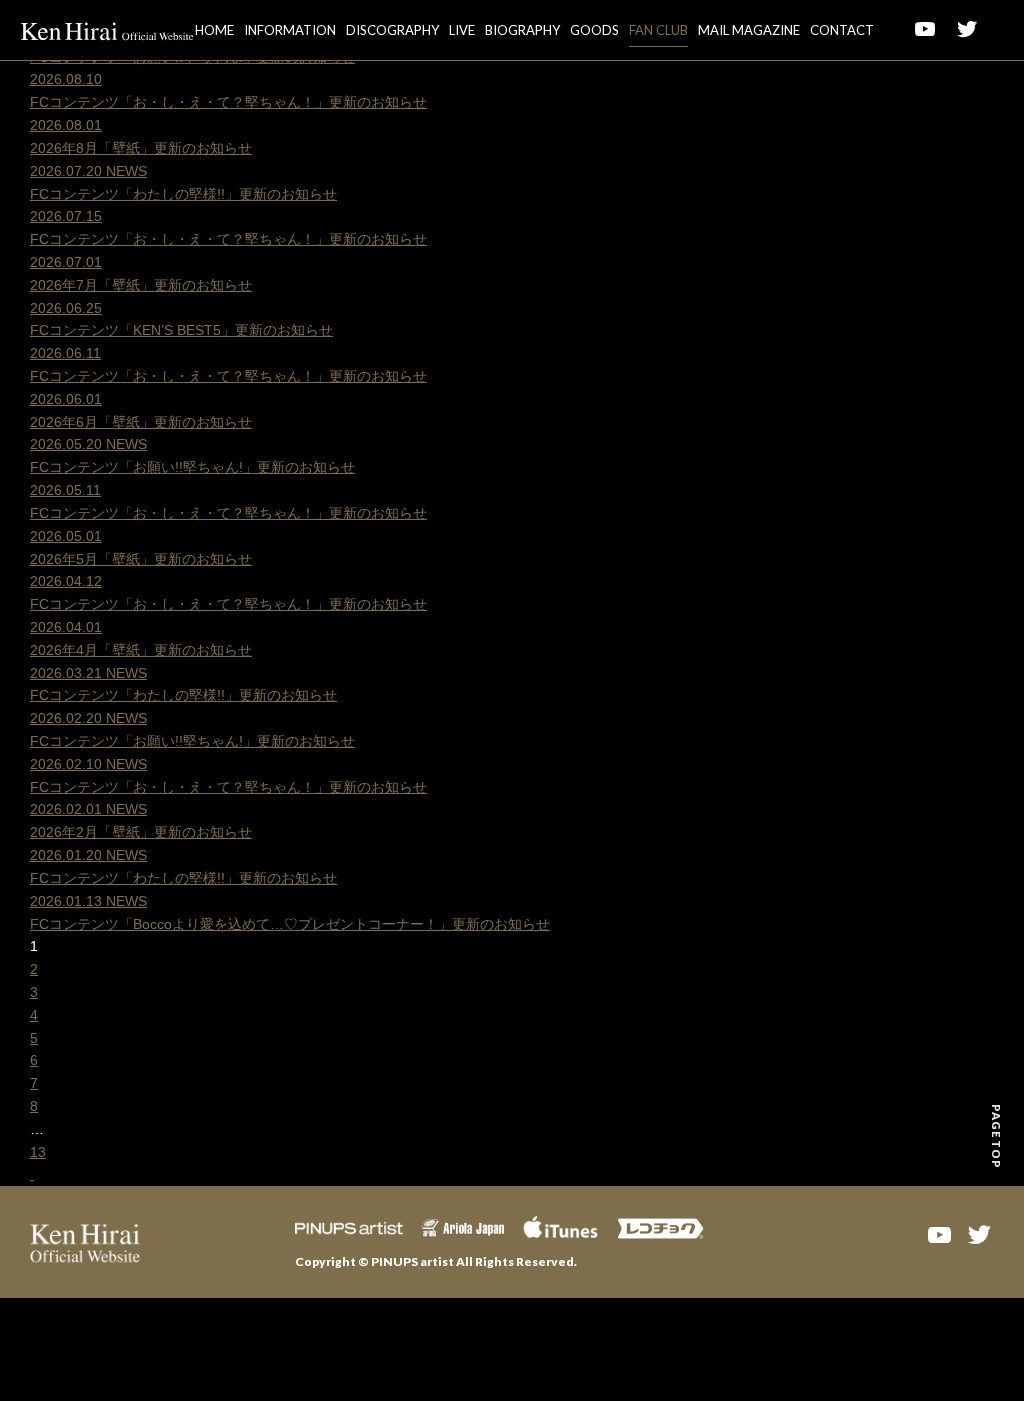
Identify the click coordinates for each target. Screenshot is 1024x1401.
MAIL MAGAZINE (749, 30)
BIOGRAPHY (522, 30)
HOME (214, 30)
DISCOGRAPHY (392, 30)
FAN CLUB (658, 30)
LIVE (462, 30)
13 (38, 1152)
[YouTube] (939, 1233)
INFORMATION (290, 30)
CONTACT (842, 30)
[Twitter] (979, 1233)
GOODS (594, 30)
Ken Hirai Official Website (107, 30)
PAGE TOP (996, 1135)
